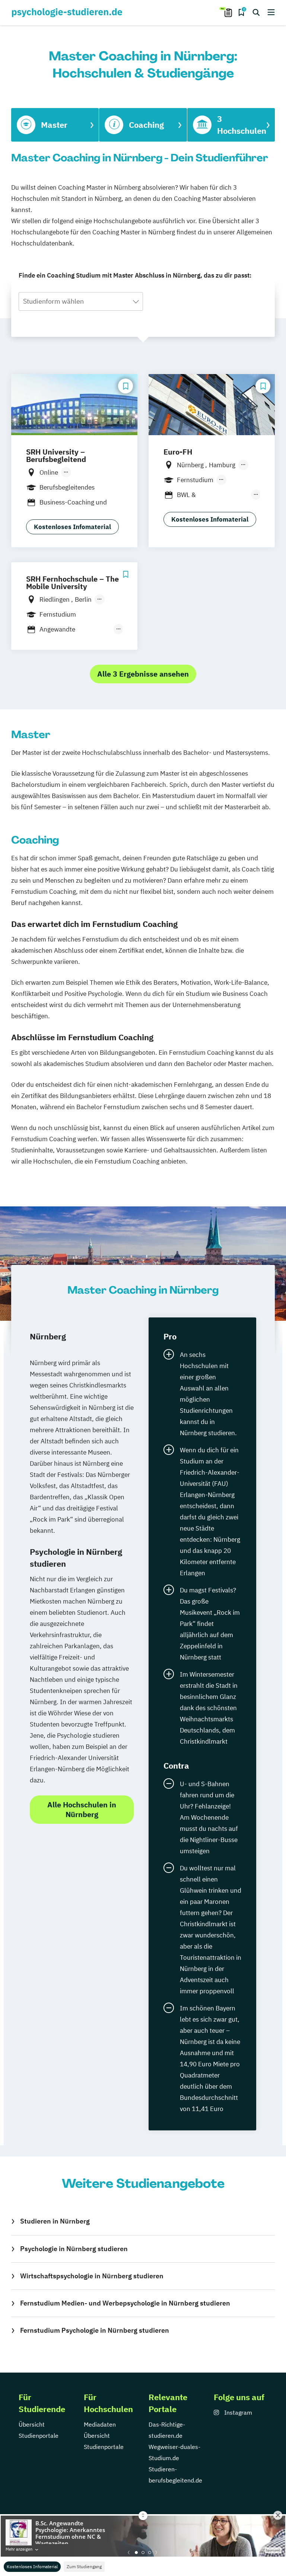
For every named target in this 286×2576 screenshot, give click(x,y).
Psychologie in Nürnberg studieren (74, 2249)
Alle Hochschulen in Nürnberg (82, 1809)
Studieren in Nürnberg (55, 2221)
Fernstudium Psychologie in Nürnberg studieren (95, 2330)
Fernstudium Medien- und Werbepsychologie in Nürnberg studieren (125, 2303)
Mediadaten (100, 2424)
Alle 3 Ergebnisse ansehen (143, 674)
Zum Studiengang (84, 2566)
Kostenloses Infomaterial (32, 2566)
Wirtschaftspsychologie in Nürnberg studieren (92, 2276)
